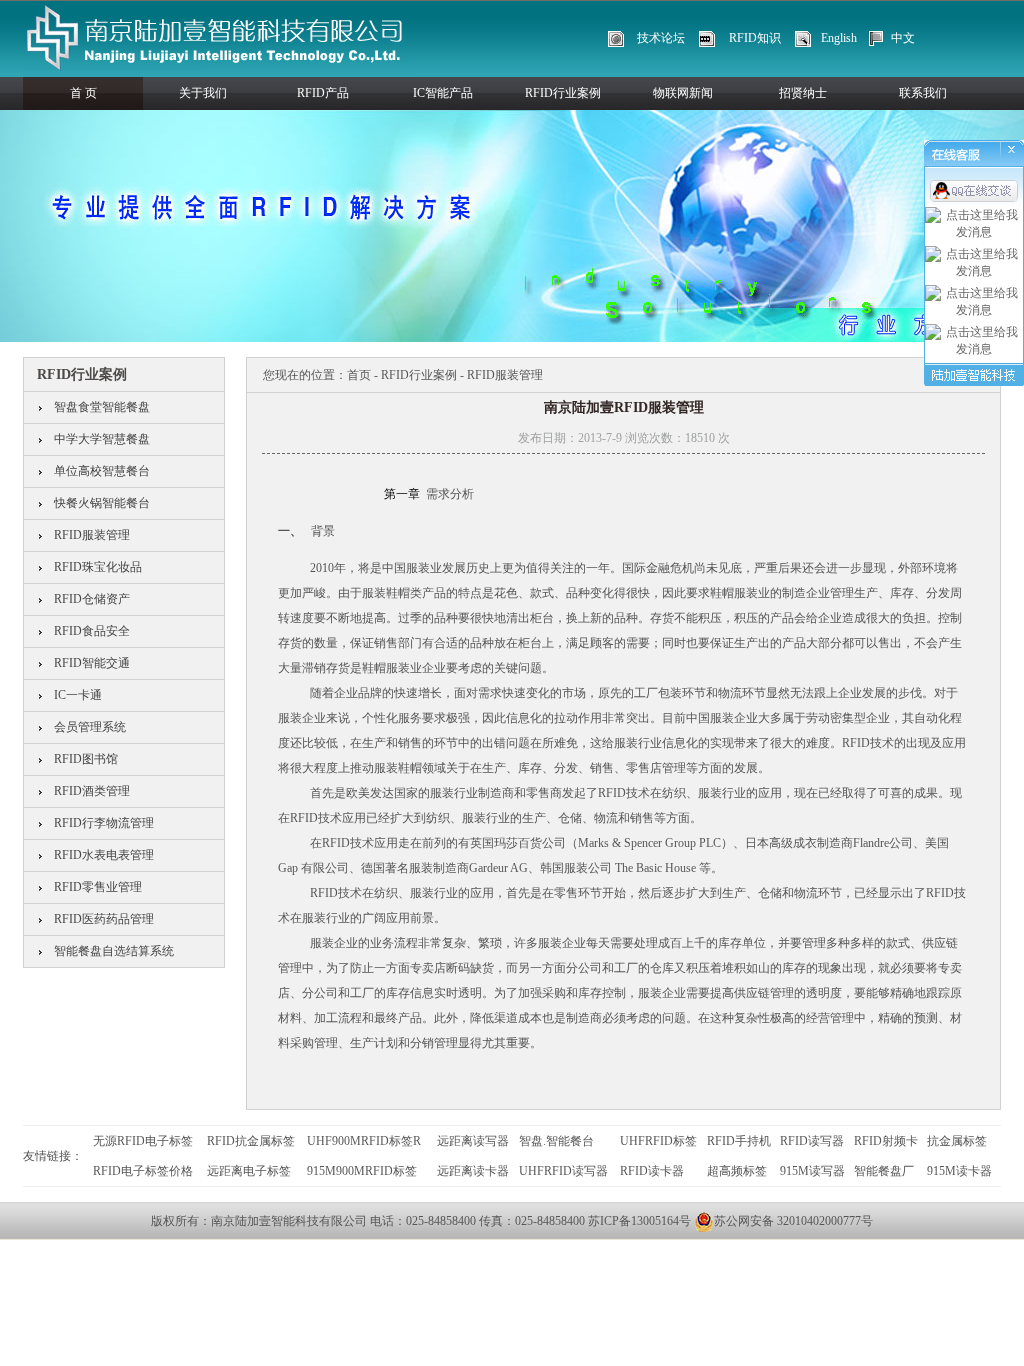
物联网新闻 (683, 93)
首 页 (83, 93)
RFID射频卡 (886, 1141)
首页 (359, 375)
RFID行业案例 (563, 93)
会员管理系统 (90, 727)
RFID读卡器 (652, 1171)
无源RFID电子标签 (143, 1141)
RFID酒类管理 (92, 791)
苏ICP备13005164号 (639, 1221)
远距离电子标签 (249, 1171)
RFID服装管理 (92, 535)
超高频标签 (737, 1171)
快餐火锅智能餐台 (102, 503)
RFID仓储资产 (92, 599)
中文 (903, 38)
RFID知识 (755, 38)
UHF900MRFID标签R (364, 1141)
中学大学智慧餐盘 (102, 439)
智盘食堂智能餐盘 (102, 407)
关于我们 (203, 93)
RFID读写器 (812, 1141)
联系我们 (923, 93)
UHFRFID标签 (658, 1141)
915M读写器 (812, 1171)
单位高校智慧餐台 (102, 471)
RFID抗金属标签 (251, 1141)
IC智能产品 (443, 93)
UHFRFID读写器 (563, 1171)
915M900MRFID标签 (362, 1171)
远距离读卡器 (473, 1171)
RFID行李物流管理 (104, 823)
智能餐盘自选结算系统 (114, 951)
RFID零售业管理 (98, 887)
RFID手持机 (739, 1141)
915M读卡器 (959, 1171)
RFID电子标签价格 (143, 1171)
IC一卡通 (78, 695)
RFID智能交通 (92, 663)
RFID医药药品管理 (104, 919)
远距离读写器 (473, 1141)
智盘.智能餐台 (556, 1141)
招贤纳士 (803, 93)
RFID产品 (323, 93)
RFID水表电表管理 (104, 855)
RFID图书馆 (86, 759)
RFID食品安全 (92, 631)
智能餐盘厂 (884, 1171)
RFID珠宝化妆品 (98, 567)
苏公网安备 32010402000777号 (793, 1221)
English (839, 38)
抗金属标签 (957, 1141)
